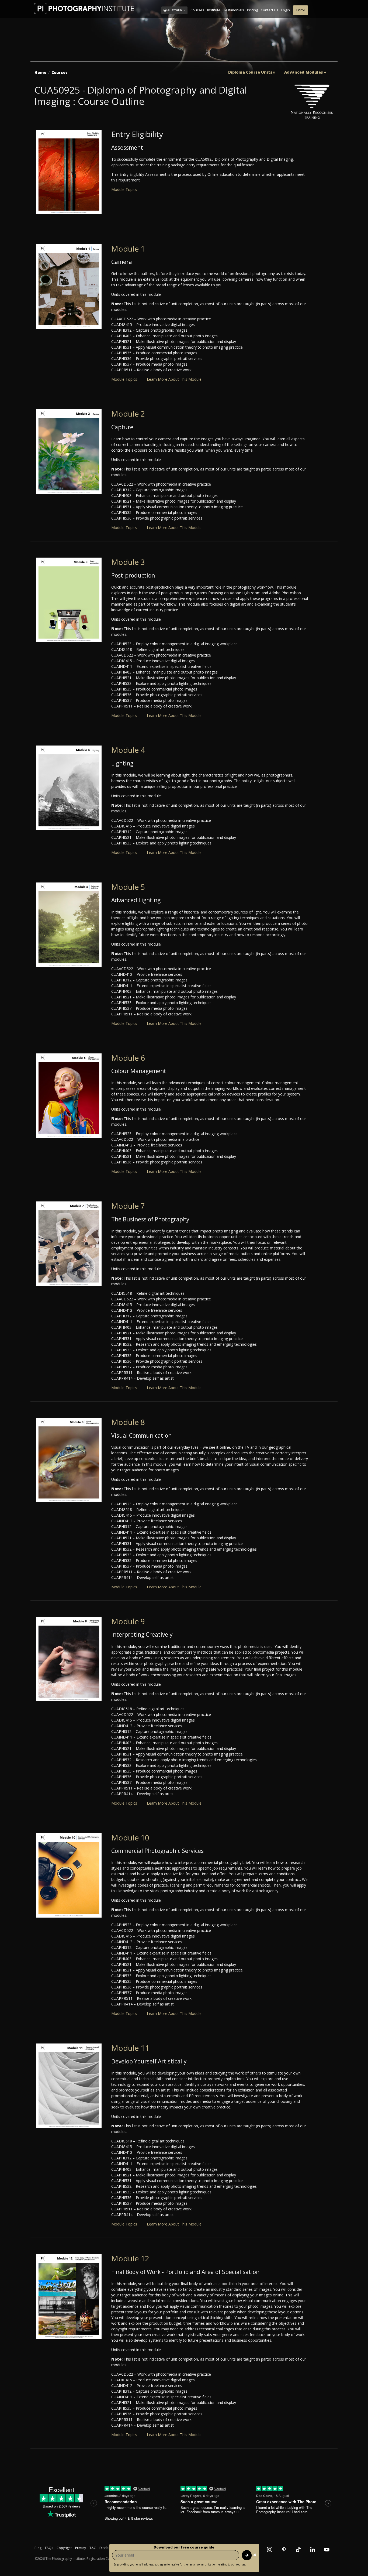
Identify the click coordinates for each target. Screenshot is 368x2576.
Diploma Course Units (250, 72)
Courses (197, 10)
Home (40, 72)
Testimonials (234, 10)
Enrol (301, 10)
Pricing (252, 10)
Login (286, 10)
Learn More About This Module (174, 379)
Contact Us (270, 10)
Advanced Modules (304, 72)
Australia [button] (175, 10)
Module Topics (124, 189)
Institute (214, 10)
